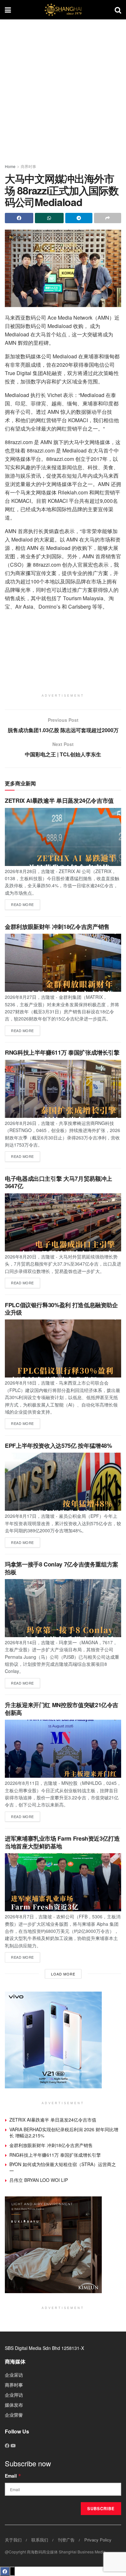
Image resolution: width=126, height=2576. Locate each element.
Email (13, 2476)
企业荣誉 (14, 2415)
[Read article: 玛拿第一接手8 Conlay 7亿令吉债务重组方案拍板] (63, 1608)
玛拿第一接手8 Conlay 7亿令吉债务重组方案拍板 (62, 1568)
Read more (26, 903)
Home (10, 166)
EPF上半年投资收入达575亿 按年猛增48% (58, 1446)
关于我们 (13, 2540)
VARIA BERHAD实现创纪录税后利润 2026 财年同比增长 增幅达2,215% (64, 2133)
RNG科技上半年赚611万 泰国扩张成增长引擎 (62, 1052)
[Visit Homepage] (63, 10)
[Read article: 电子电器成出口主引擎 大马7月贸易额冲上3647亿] (63, 1222)
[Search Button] (118, 10)
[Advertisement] (63, 89)
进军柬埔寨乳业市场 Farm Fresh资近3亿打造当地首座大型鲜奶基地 (62, 1842)
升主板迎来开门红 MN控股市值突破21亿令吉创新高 (62, 1709)
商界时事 (28, 166)
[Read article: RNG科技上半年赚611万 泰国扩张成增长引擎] (63, 1089)
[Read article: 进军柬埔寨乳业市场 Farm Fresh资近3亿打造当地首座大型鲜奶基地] (63, 1882)
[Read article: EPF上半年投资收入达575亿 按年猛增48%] (63, 1482)
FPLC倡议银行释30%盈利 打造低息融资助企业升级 (61, 1309)
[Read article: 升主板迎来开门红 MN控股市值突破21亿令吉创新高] (63, 1749)
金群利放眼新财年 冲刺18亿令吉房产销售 (57, 927)
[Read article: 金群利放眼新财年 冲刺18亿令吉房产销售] (63, 963)
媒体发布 (14, 2405)
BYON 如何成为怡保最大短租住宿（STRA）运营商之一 (63, 2167)
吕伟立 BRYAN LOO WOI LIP (39, 2180)
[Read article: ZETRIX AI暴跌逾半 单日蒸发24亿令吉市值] (63, 837)
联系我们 (40, 2540)
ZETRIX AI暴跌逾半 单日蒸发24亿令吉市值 (59, 801)
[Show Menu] (8, 10)
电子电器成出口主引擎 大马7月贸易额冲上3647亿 (58, 1182)
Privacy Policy (98, 2540)
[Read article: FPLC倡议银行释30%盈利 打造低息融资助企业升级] (63, 1348)
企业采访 (14, 2375)
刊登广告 (66, 2540)
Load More (63, 1974)
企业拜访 (14, 2395)
